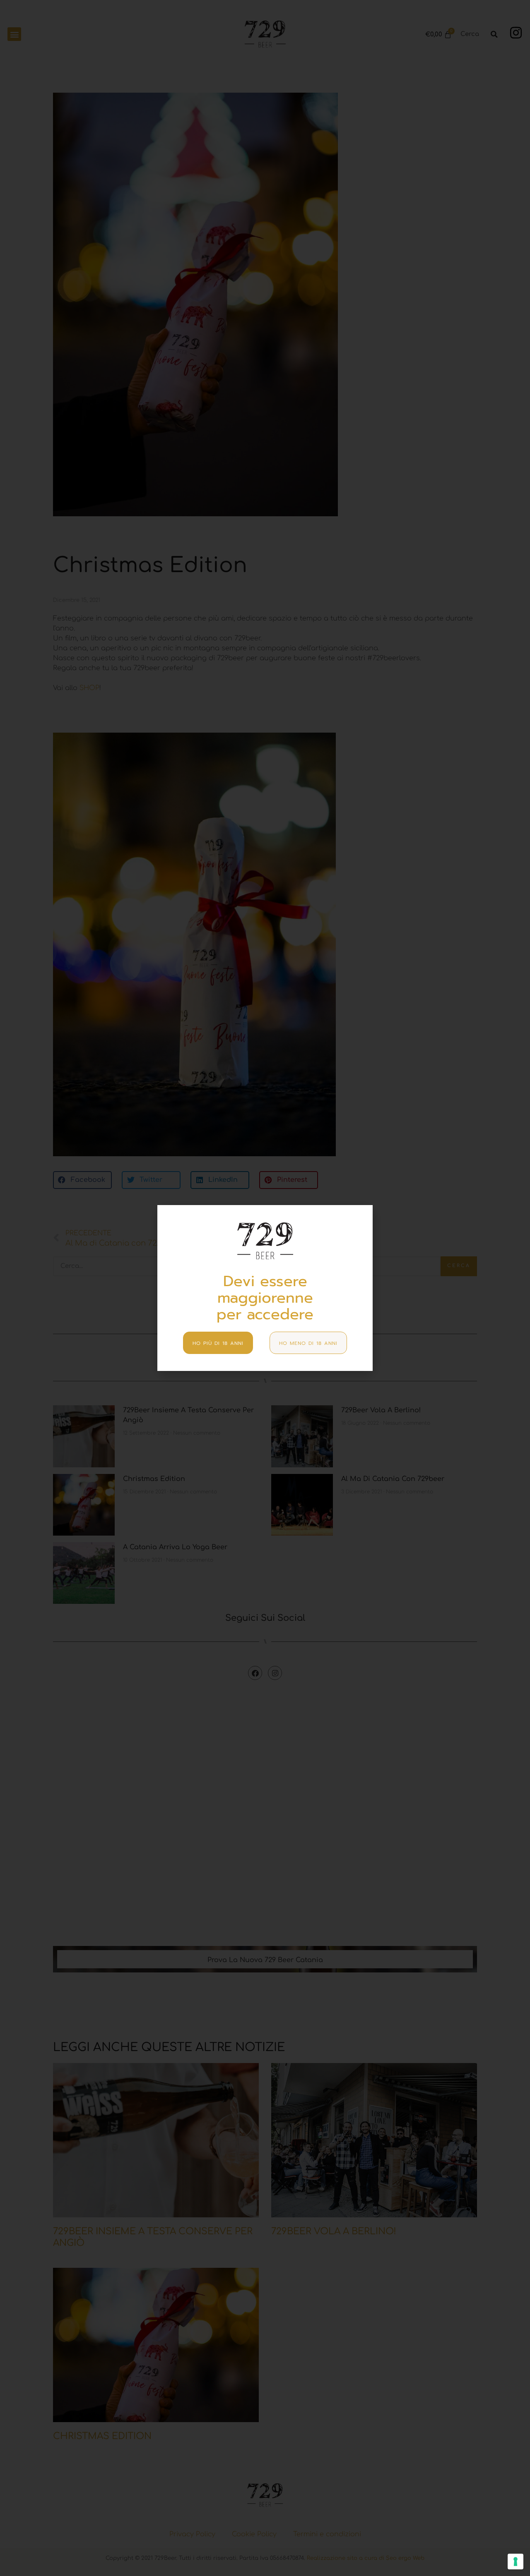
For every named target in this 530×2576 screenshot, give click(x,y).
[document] (265, 1288)
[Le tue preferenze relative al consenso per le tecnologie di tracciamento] (516, 2562)
